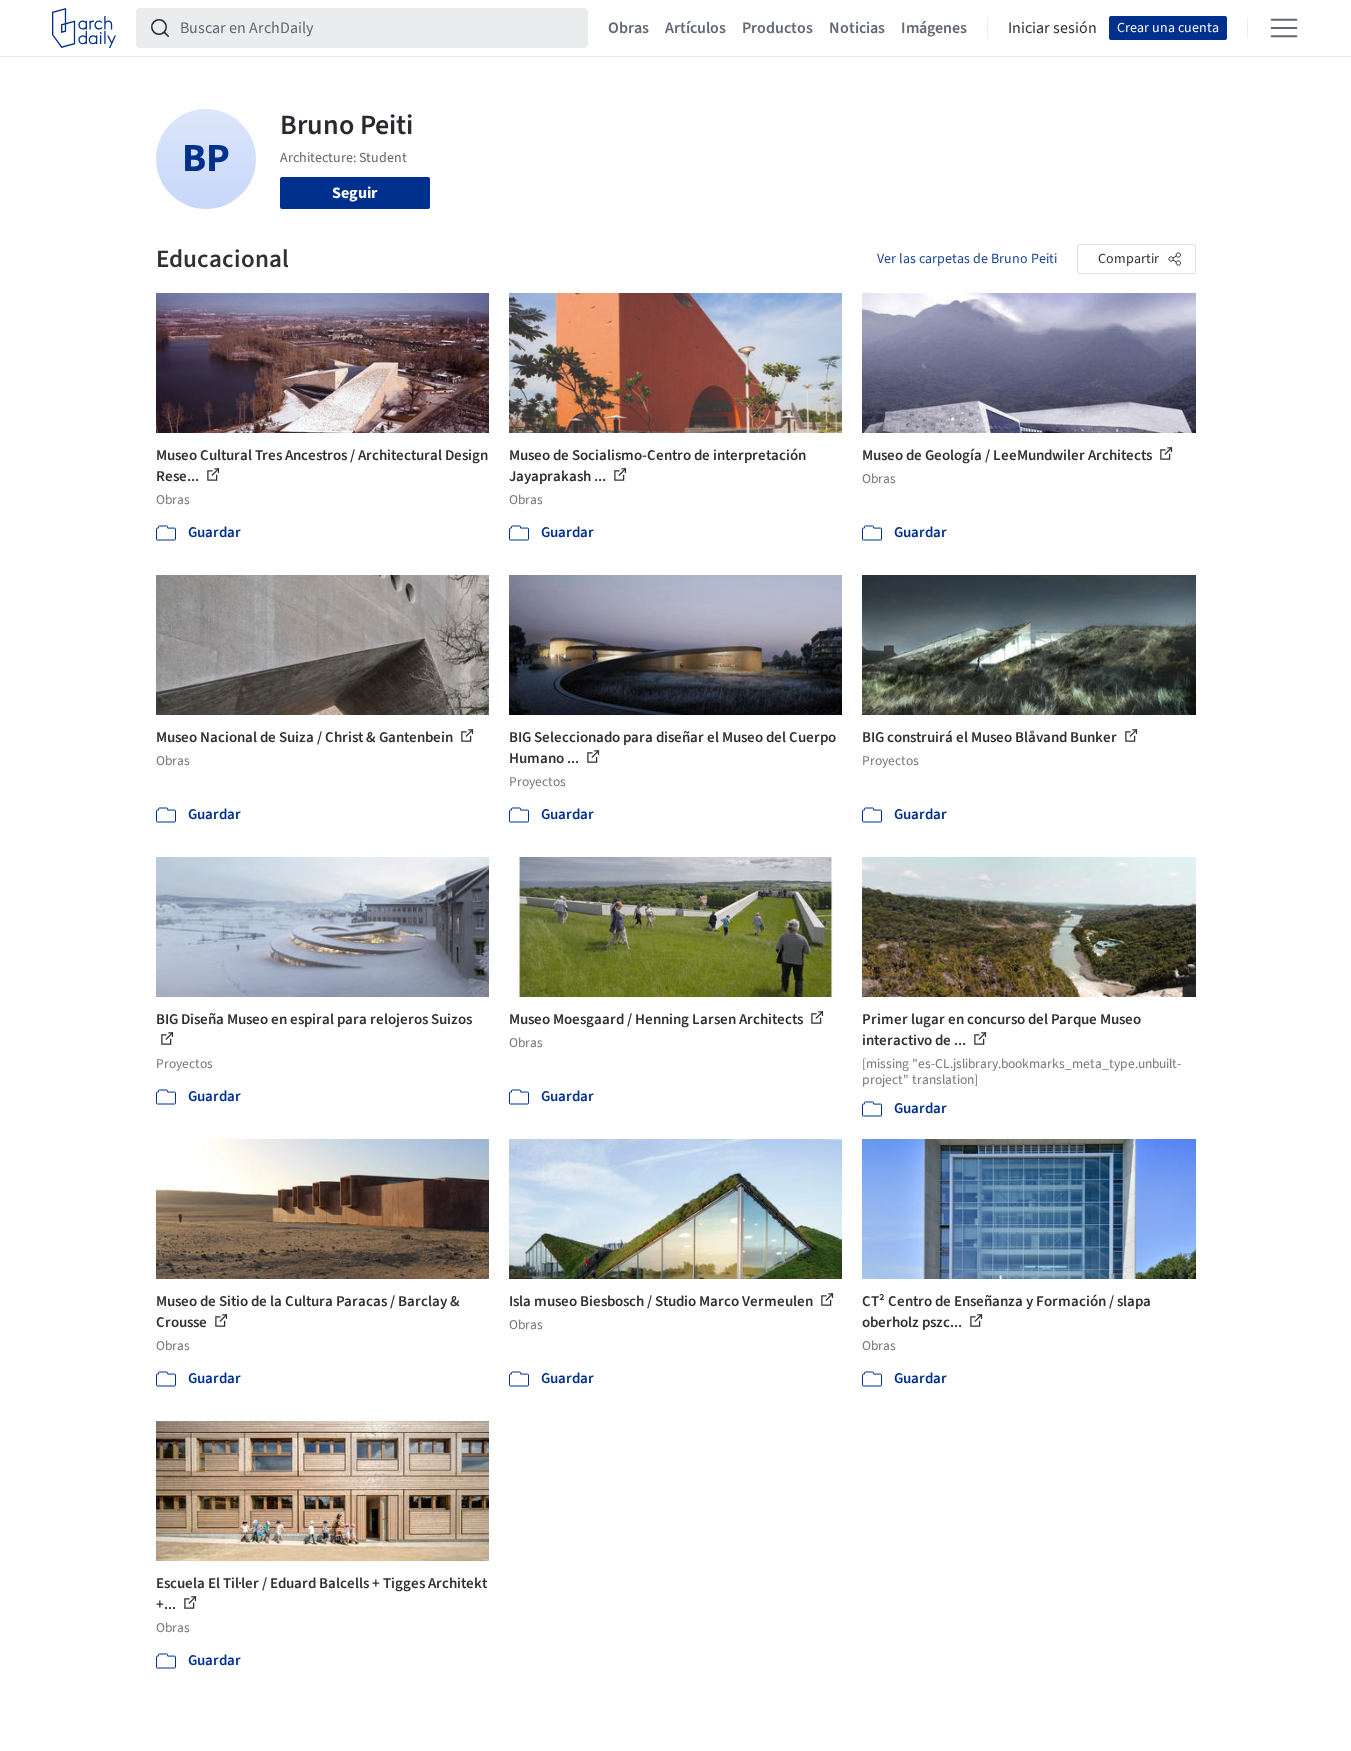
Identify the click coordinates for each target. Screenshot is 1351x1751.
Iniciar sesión (1052, 28)
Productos (777, 28)
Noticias (857, 28)
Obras (628, 28)
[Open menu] (1284, 28)
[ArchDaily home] (84, 28)
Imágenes (934, 28)
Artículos (695, 28)
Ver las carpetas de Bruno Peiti (967, 259)
